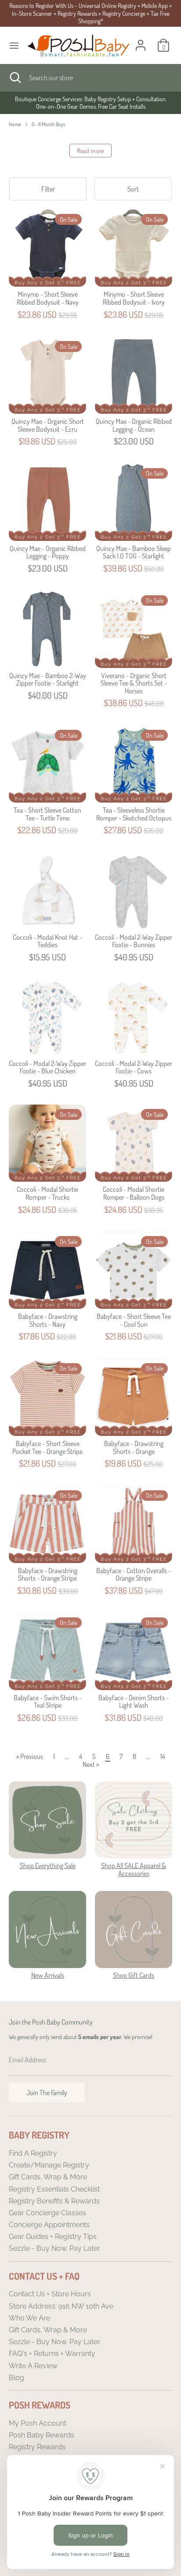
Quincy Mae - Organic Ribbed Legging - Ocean (134, 425)
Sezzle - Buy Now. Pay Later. (55, 2248)
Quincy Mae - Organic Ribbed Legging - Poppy (48, 552)
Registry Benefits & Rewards (54, 2201)
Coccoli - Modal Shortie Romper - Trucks (47, 1193)
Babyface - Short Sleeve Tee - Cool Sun (134, 1320)
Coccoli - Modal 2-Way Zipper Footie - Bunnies (134, 941)
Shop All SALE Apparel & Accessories (134, 1869)
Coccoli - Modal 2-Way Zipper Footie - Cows (134, 1067)
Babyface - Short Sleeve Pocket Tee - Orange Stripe (47, 1447)
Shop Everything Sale (48, 1865)
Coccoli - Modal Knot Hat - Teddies (47, 941)
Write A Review (33, 2366)
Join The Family (47, 2093)
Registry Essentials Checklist (54, 2189)
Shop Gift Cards (134, 1975)
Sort (133, 189)
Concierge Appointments (49, 2225)
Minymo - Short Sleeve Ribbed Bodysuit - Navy (48, 298)
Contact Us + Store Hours (50, 2294)
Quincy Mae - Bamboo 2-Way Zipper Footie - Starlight (48, 679)
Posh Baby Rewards (42, 2435)
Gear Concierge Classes (47, 2213)
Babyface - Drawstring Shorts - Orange (134, 1447)
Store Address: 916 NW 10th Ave (61, 2306)
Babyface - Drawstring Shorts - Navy (48, 1320)
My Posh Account (38, 2423)
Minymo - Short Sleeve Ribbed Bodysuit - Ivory (134, 298)
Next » (91, 1764)
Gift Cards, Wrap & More (48, 2177)
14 (163, 1756)
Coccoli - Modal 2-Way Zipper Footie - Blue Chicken (47, 1067)
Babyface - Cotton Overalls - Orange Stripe (134, 1574)
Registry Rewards (37, 2447)
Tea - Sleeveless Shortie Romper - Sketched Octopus (134, 814)
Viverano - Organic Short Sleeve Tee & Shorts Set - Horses (134, 683)
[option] (90, 103)
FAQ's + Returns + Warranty (52, 2354)
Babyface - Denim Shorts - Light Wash (134, 1702)
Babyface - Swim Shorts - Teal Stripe (48, 1702)
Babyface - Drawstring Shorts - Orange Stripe (48, 1574)
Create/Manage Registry (49, 2165)
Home (15, 124)
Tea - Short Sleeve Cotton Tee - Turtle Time (47, 814)
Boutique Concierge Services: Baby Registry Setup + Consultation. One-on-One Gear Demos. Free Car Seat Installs (91, 103)
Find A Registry (33, 2153)
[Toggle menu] (14, 45)
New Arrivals (48, 1975)
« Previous (30, 1756)
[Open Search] (14, 78)
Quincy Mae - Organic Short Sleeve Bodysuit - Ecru (48, 425)
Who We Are (29, 2318)
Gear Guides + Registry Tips (53, 2237)
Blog (16, 2378)
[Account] (141, 40)
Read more (90, 151)
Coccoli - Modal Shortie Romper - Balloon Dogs (134, 1193)
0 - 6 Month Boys (49, 124)
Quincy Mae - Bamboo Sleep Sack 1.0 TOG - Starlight (134, 552)
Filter (48, 189)
